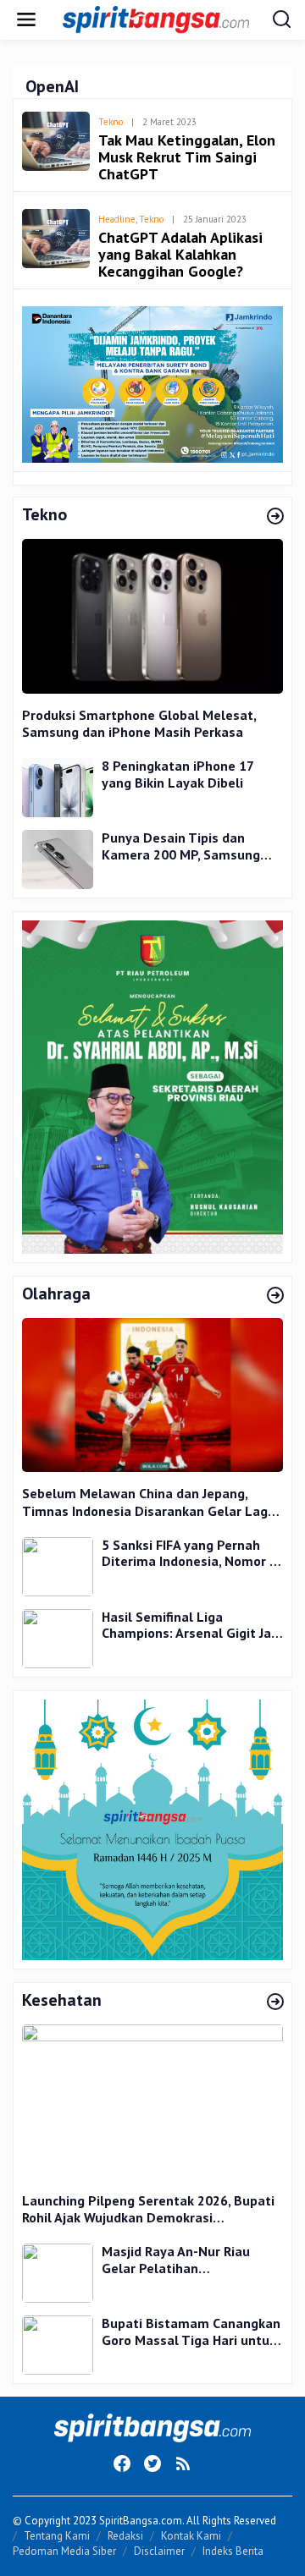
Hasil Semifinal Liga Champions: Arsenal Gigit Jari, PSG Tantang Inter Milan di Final (192, 1626)
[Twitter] (152, 2463)
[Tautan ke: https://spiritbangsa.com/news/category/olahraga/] (275, 1296)
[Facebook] (122, 2463)
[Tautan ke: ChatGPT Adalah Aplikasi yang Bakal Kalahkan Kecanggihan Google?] (56, 237)
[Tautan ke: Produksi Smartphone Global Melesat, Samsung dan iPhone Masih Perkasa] (152, 616)
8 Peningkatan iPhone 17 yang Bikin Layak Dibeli (177, 774)
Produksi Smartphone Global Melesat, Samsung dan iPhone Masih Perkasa (139, 724)
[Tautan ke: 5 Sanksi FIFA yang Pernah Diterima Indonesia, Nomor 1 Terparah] (58, 1565)
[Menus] (26, 20)
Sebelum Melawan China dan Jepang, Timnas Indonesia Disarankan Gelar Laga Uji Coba (149, 1502)
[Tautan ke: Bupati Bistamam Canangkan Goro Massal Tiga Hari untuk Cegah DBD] (58, 2344)
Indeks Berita (233, 2551)
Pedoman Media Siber (64, 2551)
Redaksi (125, 2536)
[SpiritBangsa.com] (156, 18)
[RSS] (183, 2463)
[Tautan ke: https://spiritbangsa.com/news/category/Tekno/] (275, 517)
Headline (117, 219)
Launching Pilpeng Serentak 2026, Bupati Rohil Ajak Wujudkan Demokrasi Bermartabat (148, 2210)
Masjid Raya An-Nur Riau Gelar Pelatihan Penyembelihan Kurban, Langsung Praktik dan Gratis (189, 2260)
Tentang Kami (57, 2536)
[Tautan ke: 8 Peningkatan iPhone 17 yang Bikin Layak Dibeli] (58, 786)
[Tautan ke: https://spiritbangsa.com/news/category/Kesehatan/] (275, 2002)
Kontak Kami (191, 2536)
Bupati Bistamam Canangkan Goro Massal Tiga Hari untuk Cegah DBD (191, 2332)
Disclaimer (159, 2551)
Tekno (111, 122)
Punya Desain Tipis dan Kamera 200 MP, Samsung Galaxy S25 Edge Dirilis (181, 846)
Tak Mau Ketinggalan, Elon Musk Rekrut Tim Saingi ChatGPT (187, 157)
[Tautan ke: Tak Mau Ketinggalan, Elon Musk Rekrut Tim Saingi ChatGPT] (56, 139)
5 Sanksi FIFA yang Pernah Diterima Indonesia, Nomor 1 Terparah (189, 1554)
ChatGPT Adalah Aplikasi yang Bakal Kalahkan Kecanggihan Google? (180, 254)
